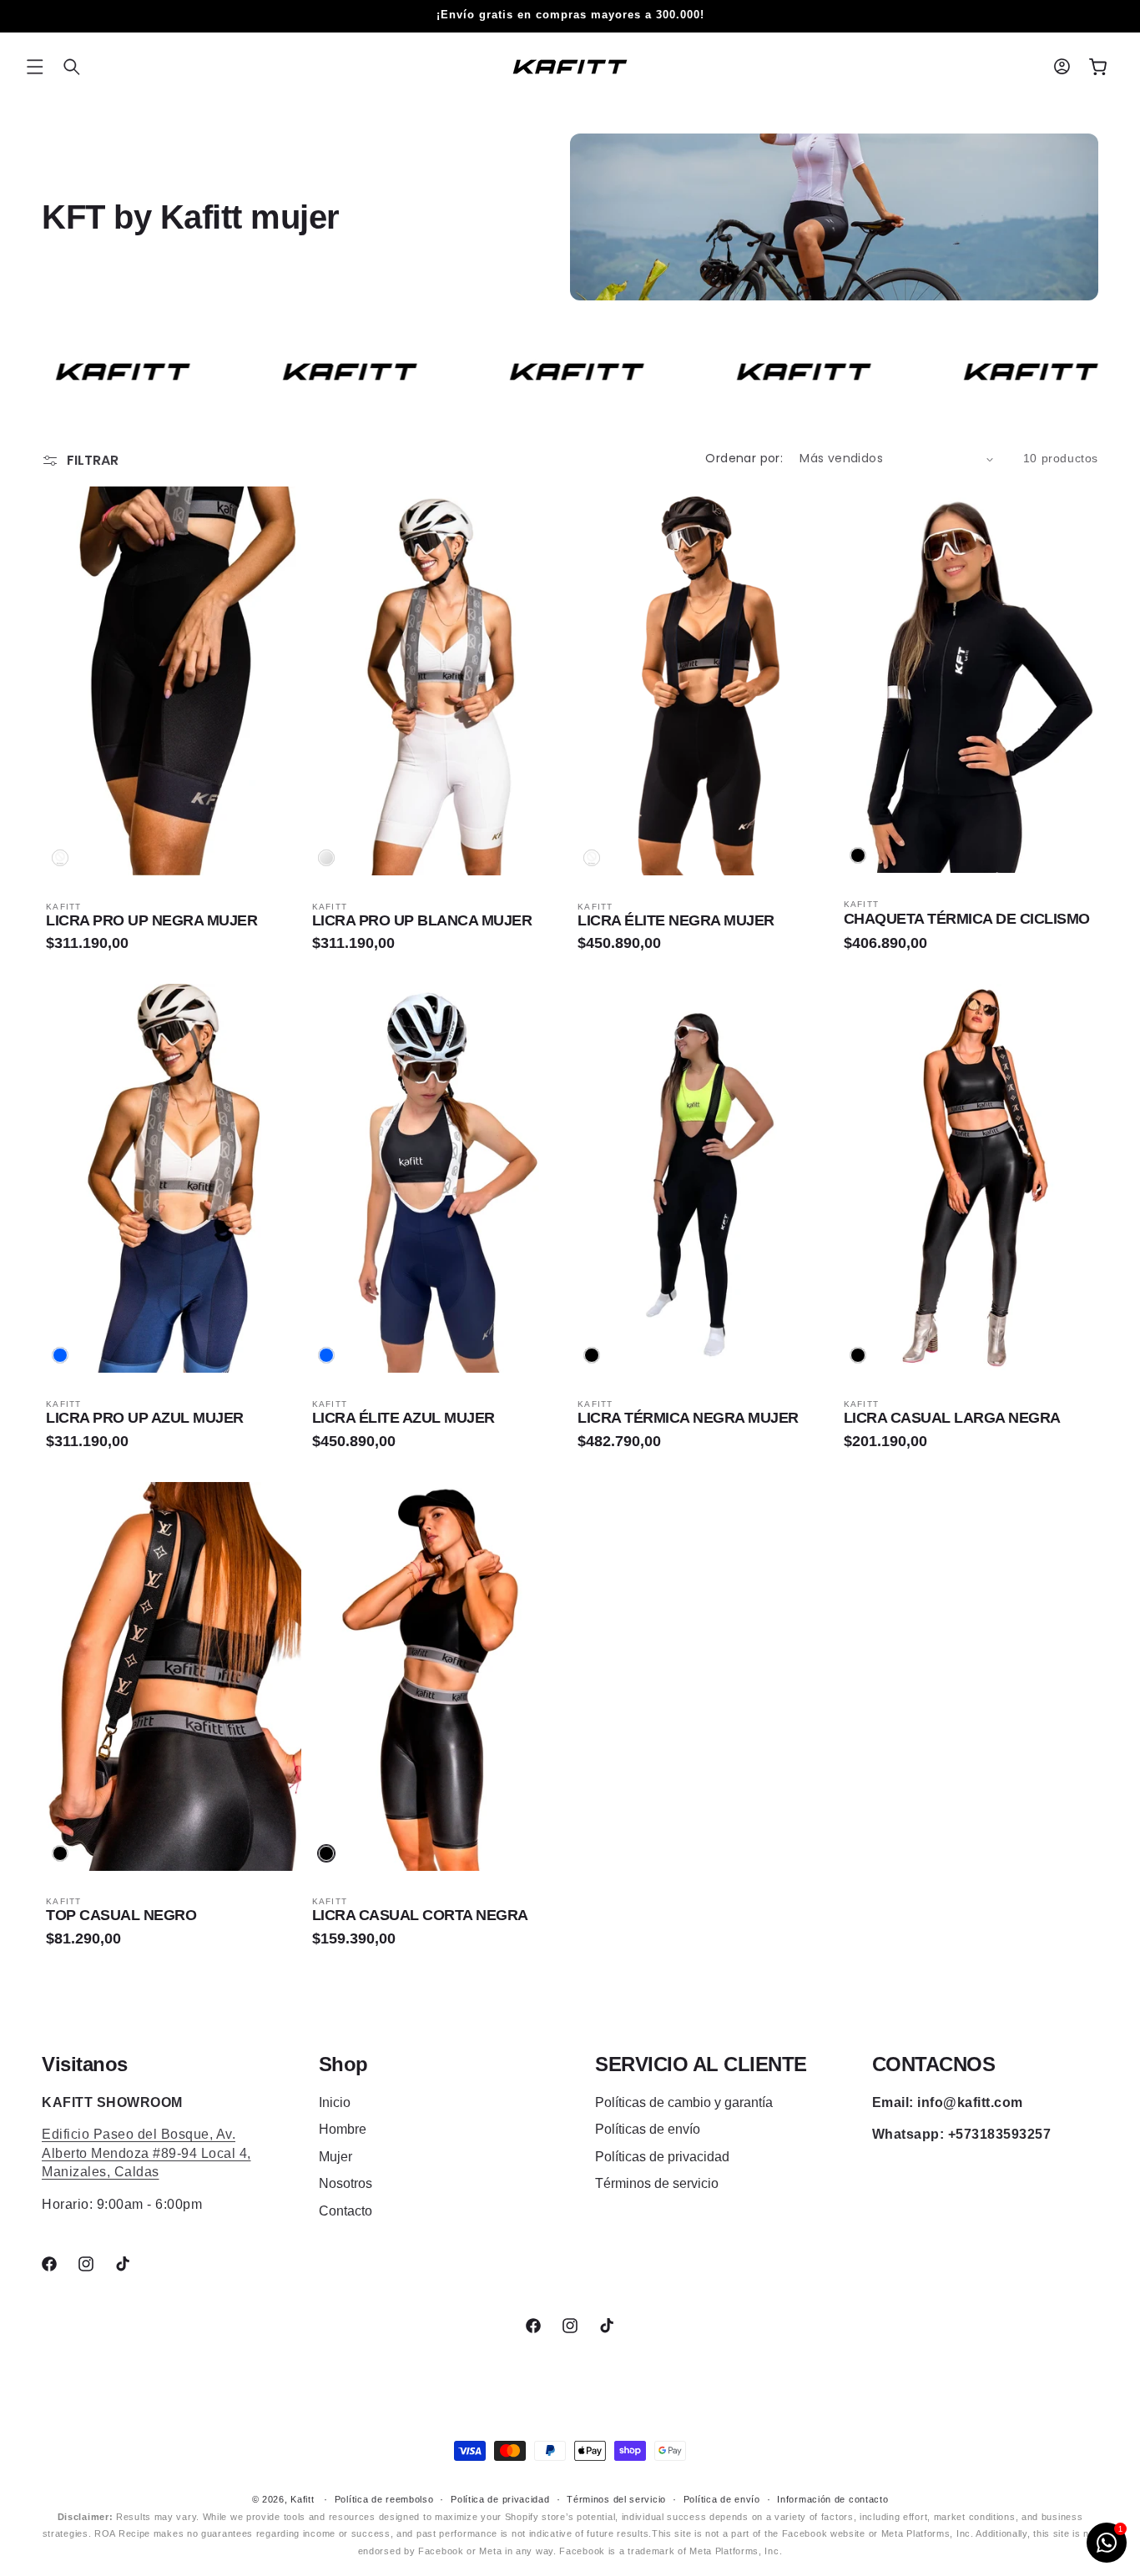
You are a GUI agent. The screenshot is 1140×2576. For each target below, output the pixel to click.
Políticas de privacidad (662, 2157)
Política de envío (722, 2499)
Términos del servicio (616, 2499)
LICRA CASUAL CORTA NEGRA (420, 1915)
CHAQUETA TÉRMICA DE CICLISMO (967, 919)
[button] (35, 67)
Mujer (335, 2157)
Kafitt (302, 2499)
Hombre (343, 2129)
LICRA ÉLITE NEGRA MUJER (676, 920)
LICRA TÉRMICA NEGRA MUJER (688, 1418)
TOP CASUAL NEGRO (121, 1915)
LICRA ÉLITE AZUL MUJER (404, 1418)
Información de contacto (832, 2499)
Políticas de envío (648, 2129)
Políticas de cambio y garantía (684, 2102)
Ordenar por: (744, 458)
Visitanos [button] (85, 2064)
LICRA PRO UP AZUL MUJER (145, 1418)
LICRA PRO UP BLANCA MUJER (422, 920)
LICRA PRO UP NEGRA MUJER (151, 920)
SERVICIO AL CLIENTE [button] (701, 2064)
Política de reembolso (384, 2499)
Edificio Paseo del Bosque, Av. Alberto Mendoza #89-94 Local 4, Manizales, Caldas (146, 2153)
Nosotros (346, 2183)
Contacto (346, 2211)
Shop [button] (343, 2064)
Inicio (335, 2102)
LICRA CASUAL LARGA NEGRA (952, 1418)
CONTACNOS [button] (934, 2064)
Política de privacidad (500, 2499)
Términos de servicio (657, 2183)
